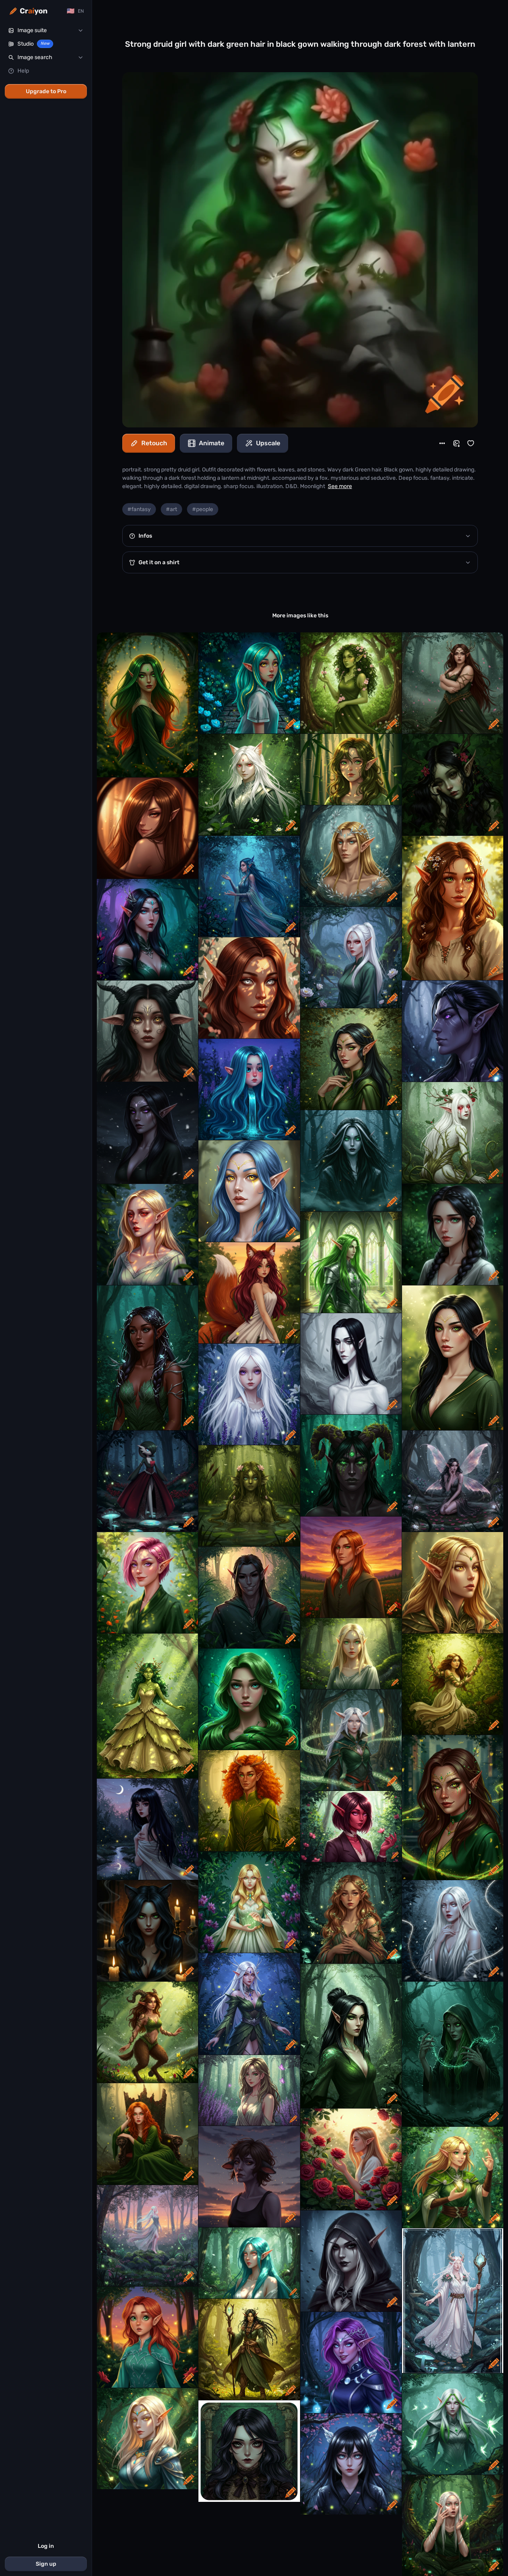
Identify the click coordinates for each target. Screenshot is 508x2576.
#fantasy (139, 509)
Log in (46, 2546)
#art (171, 509)
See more (340, 486)
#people (203, 509)
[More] (442, 443)
